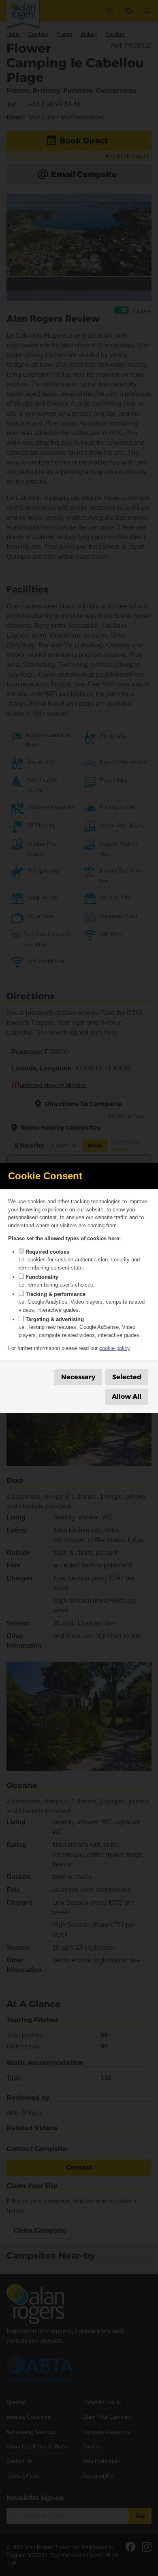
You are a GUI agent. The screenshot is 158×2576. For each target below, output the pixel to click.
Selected (127, 1377)
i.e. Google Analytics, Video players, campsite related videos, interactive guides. (82, 1302)
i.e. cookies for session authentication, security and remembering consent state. (79, 1260)
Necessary (78, 1377)
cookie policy (114, 1348)
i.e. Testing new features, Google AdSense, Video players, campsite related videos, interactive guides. (80, 1327)
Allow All (127, 1397)
